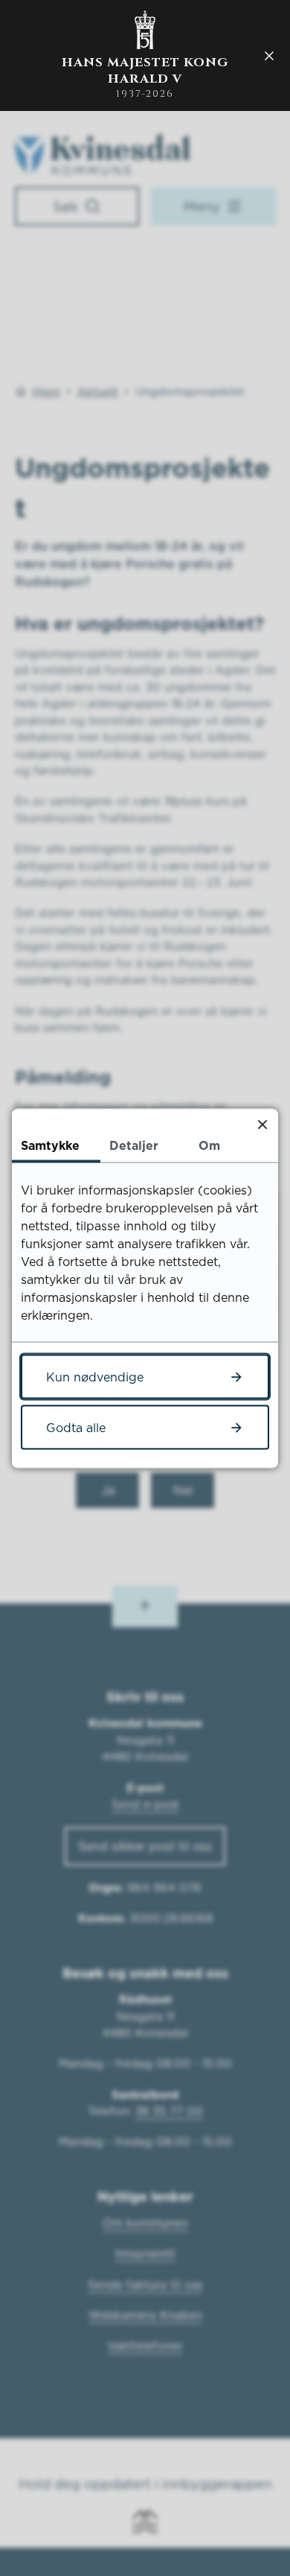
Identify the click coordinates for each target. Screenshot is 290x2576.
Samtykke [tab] (50, 1145)
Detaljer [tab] (134, 1145)
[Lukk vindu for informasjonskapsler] (262, 1124)
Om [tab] (209, 1145)
